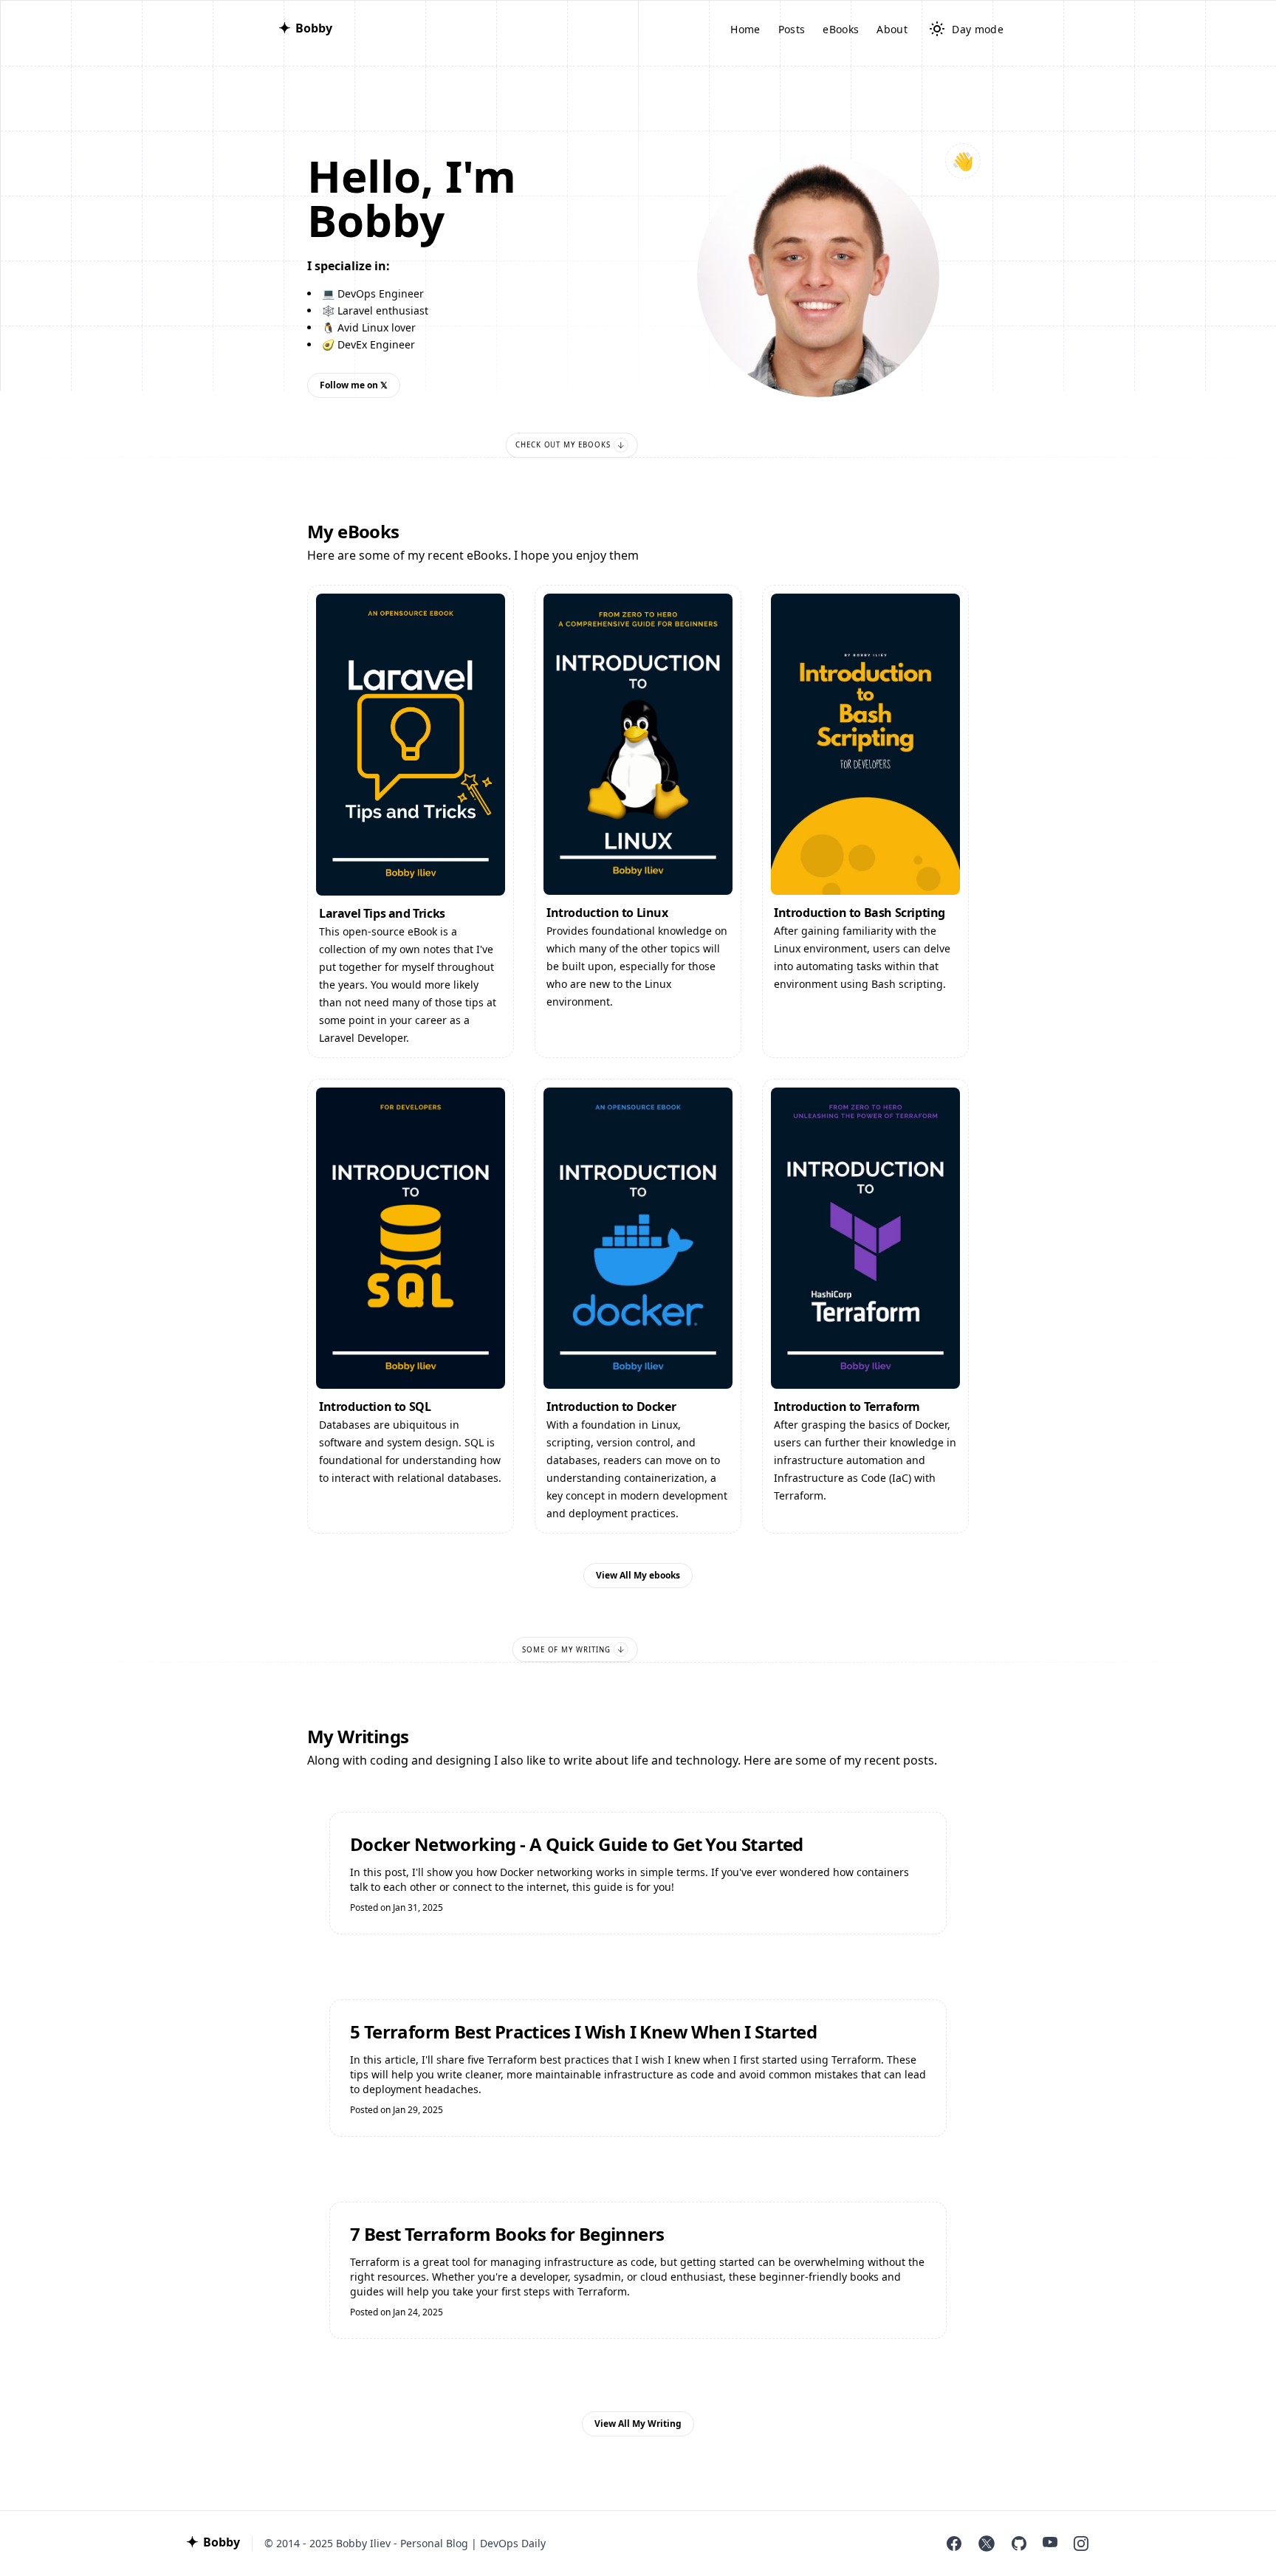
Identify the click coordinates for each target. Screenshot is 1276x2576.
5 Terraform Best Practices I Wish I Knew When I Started (583, 2032)
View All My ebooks (638, 1575)
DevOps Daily (513, 2543)
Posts (792, 29)
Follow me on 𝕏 (354, 385)
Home (745, 29)
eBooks (841, 29)
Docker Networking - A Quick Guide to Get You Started (577, 1844)
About (892, 29)
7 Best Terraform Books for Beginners (507, 2234)
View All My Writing (638, 2424)
